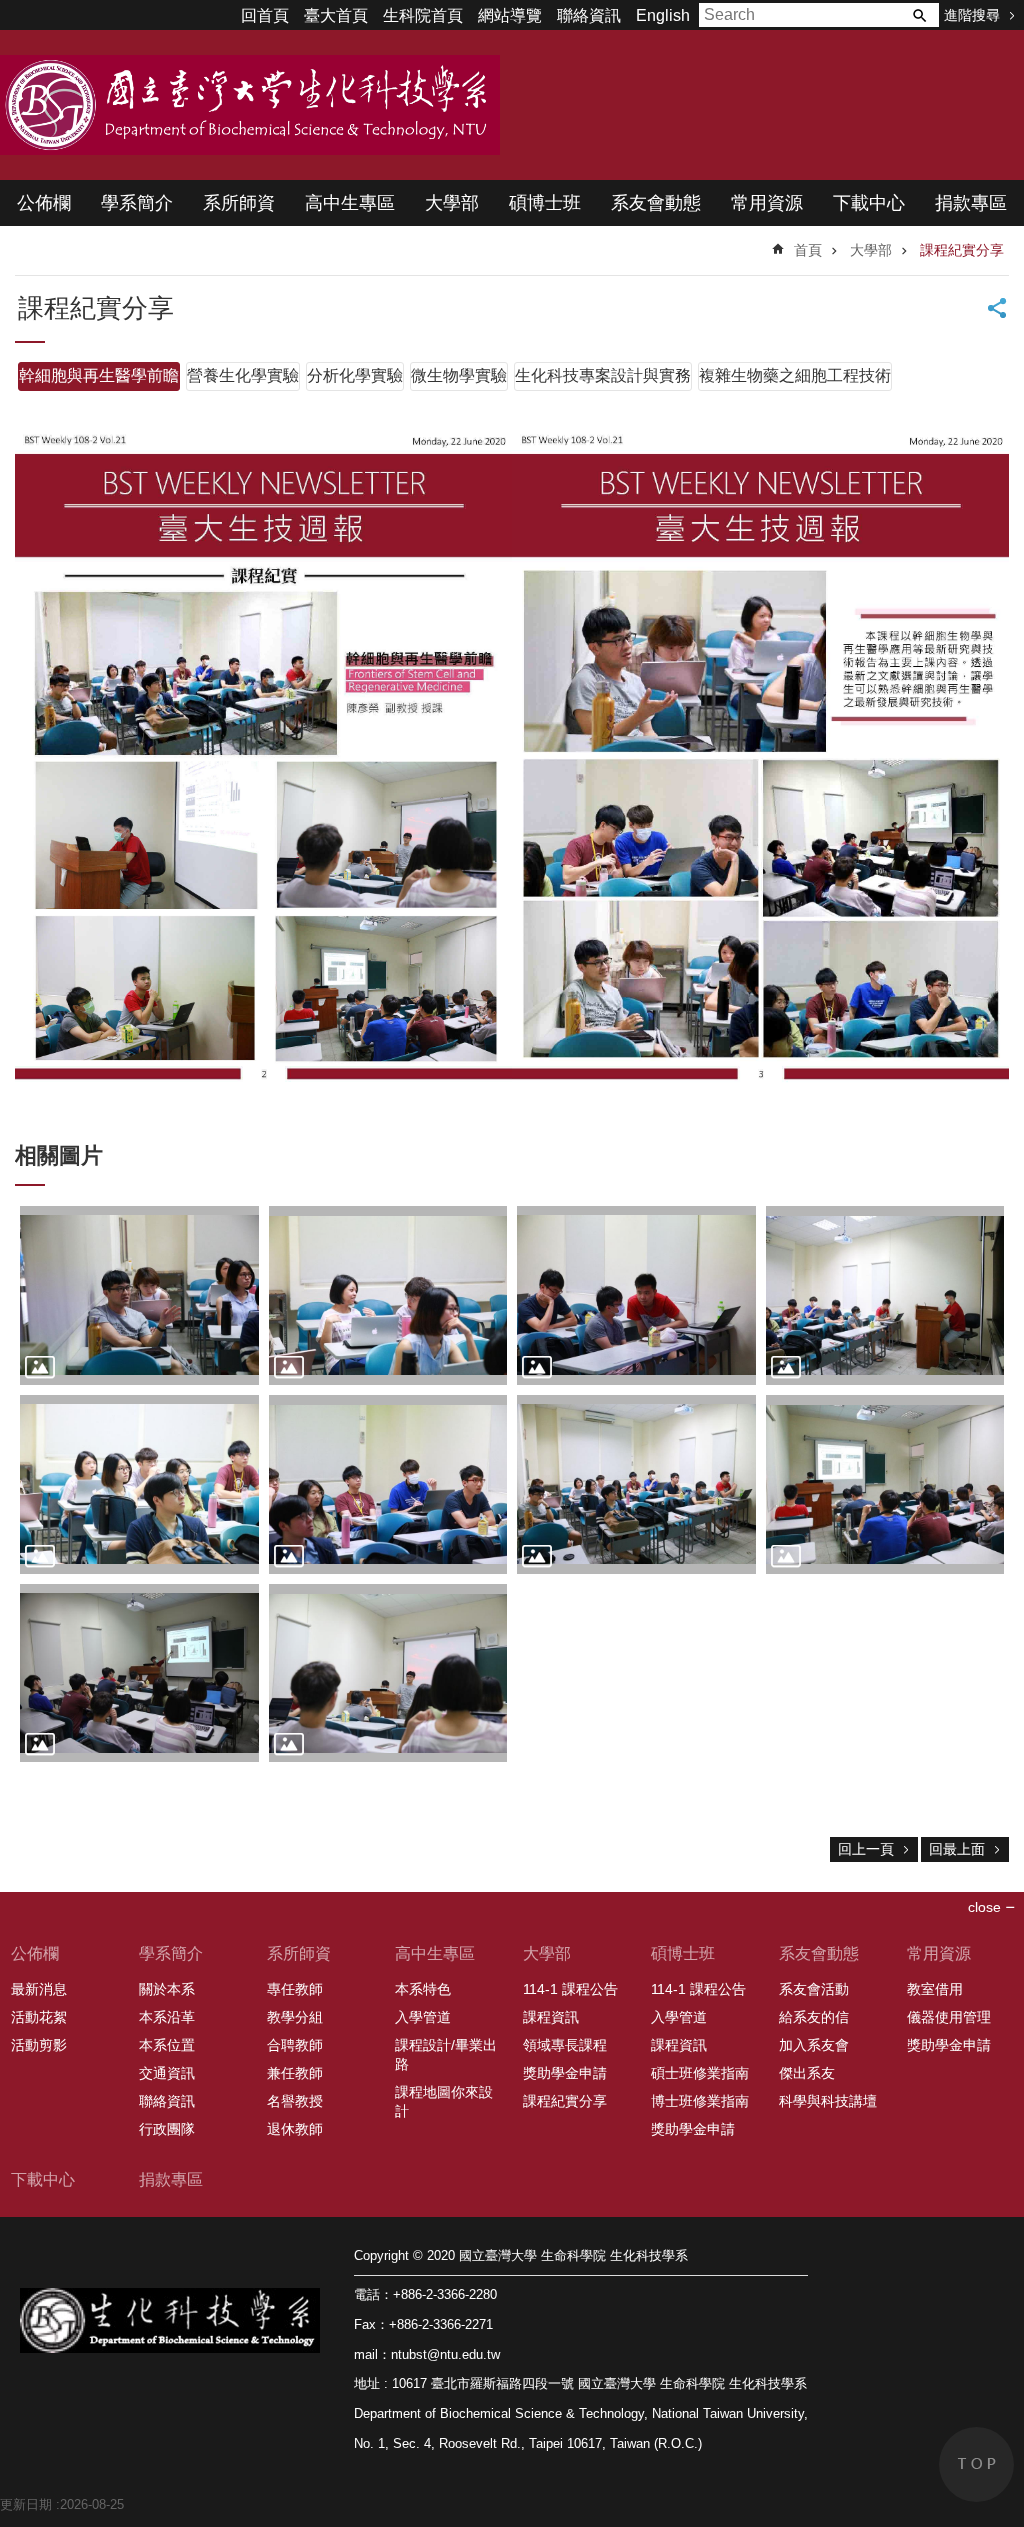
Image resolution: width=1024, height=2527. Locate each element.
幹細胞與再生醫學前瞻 (99, 375)
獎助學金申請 (565, 2073)
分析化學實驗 (355, 375)
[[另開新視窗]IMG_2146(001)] (388, 1673)
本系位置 (167, 2045)
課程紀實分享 (962, 250)
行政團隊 (167, 2129)
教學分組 (295, 2017)
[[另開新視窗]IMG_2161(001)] (885, 1484)
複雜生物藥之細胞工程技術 (795, 375)
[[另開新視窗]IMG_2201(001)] (636, 1295)
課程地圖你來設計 (444, 2101)
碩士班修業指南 (700, 2073)
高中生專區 (350, 203)
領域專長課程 (565, 2045)
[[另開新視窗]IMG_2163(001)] (636, 1484)
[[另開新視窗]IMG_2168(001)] (388, 1484)
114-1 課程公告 (570, 1989)
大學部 (452, 203)
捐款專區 (971, 203)
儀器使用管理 (949, 2017)
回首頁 (265, 15)
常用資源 (767, 203)
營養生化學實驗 (243, 375)
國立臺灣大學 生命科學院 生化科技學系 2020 (250, 105)
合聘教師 (295, 2045)
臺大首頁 (336, 15)
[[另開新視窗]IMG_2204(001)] (388, 1295)
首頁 (808, 250)
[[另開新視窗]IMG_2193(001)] (885, 1295)
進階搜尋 (972, 15)
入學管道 (423, 2017)
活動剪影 (39, 2045)
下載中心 (869, 203)
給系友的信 (814, 2017)
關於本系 (167, 1989)
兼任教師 (295, 2073)
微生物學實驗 (459, 375)
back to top (976, 2464)
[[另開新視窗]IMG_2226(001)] (139, 1295)
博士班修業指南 (700, 2101)
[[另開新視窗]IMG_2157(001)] (139, 1673)
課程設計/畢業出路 (446, 2054)
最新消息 (39, 1989)
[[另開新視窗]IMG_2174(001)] (139, 1484)
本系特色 (423, 1989)
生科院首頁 (423, 15)
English (663, 15)
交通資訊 (167, 2073)
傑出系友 (807, 2073)
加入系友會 (814, 2045)
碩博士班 (545, 203)
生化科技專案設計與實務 (603, 375)
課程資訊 (551, 2017)
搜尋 (919, 15)
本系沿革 (167, 2017)
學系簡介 (137, 203)
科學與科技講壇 (828, 2101)
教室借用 (935, 1989)
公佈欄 (44, 203)
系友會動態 (656, 203)
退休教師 (295, 2129)
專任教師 (295, 1989)
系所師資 (239, 203)
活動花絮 (39, 2017)
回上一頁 (866, 1849)
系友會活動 (814, 1989)
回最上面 (957, 1849)
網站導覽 (510, 15)
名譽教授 (295, 2101)
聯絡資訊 (589, 15)
